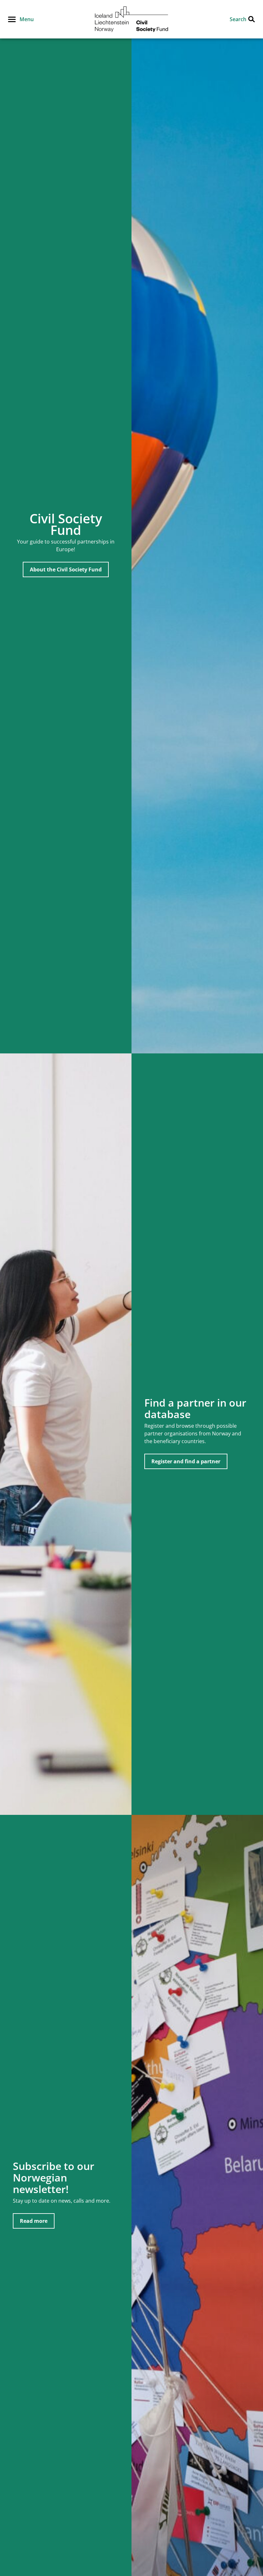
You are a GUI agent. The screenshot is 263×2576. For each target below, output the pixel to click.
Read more (34, 2221)
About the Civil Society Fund (66, 569)
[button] (21, 19)
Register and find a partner (186, 1461)
